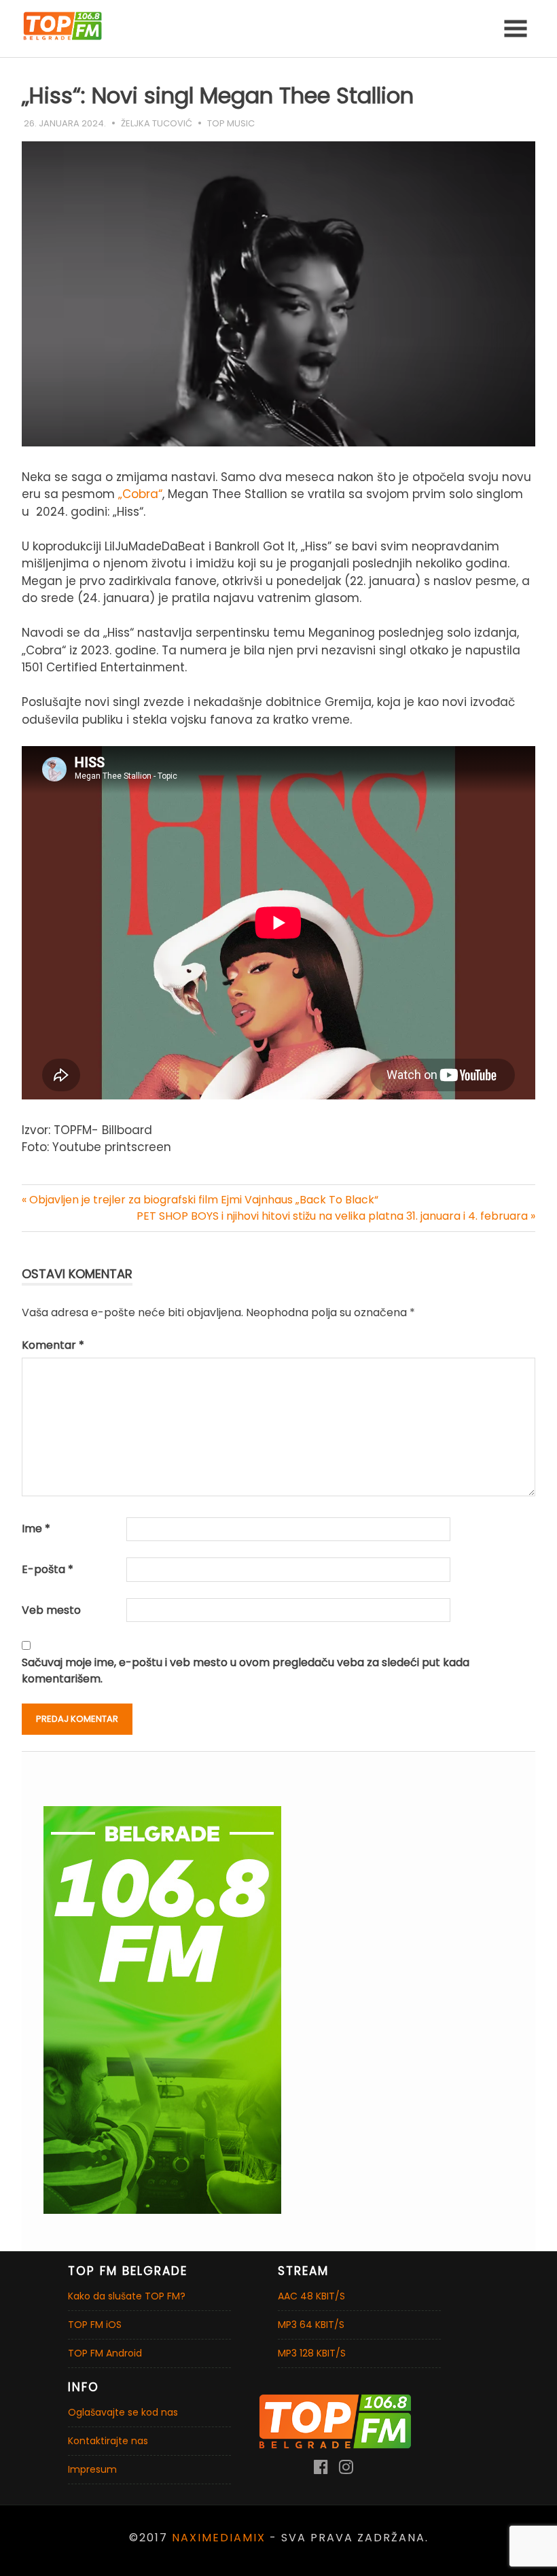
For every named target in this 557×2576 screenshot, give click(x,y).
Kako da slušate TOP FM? (127, 2296)
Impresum (92, 2469)
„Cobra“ (140, 494)
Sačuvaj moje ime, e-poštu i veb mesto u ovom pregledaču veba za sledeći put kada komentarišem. (246, 1671)
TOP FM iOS (95, 2325)
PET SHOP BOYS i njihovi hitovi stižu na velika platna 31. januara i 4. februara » (336, 1216)
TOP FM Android (105, 2353)
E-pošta (48, 1569)
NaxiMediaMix (219, 2538)
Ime (36, 1529)
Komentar (53, 1345)
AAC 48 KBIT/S (311, 2296)
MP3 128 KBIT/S (312, 2353)
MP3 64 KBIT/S (311, 2325)
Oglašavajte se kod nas (123, 2412)
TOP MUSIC (231, 123)
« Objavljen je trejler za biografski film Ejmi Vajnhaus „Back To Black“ (200, 1200)
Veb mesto (51, 1610)
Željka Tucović (157, 123)
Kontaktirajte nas (108, 2441)
